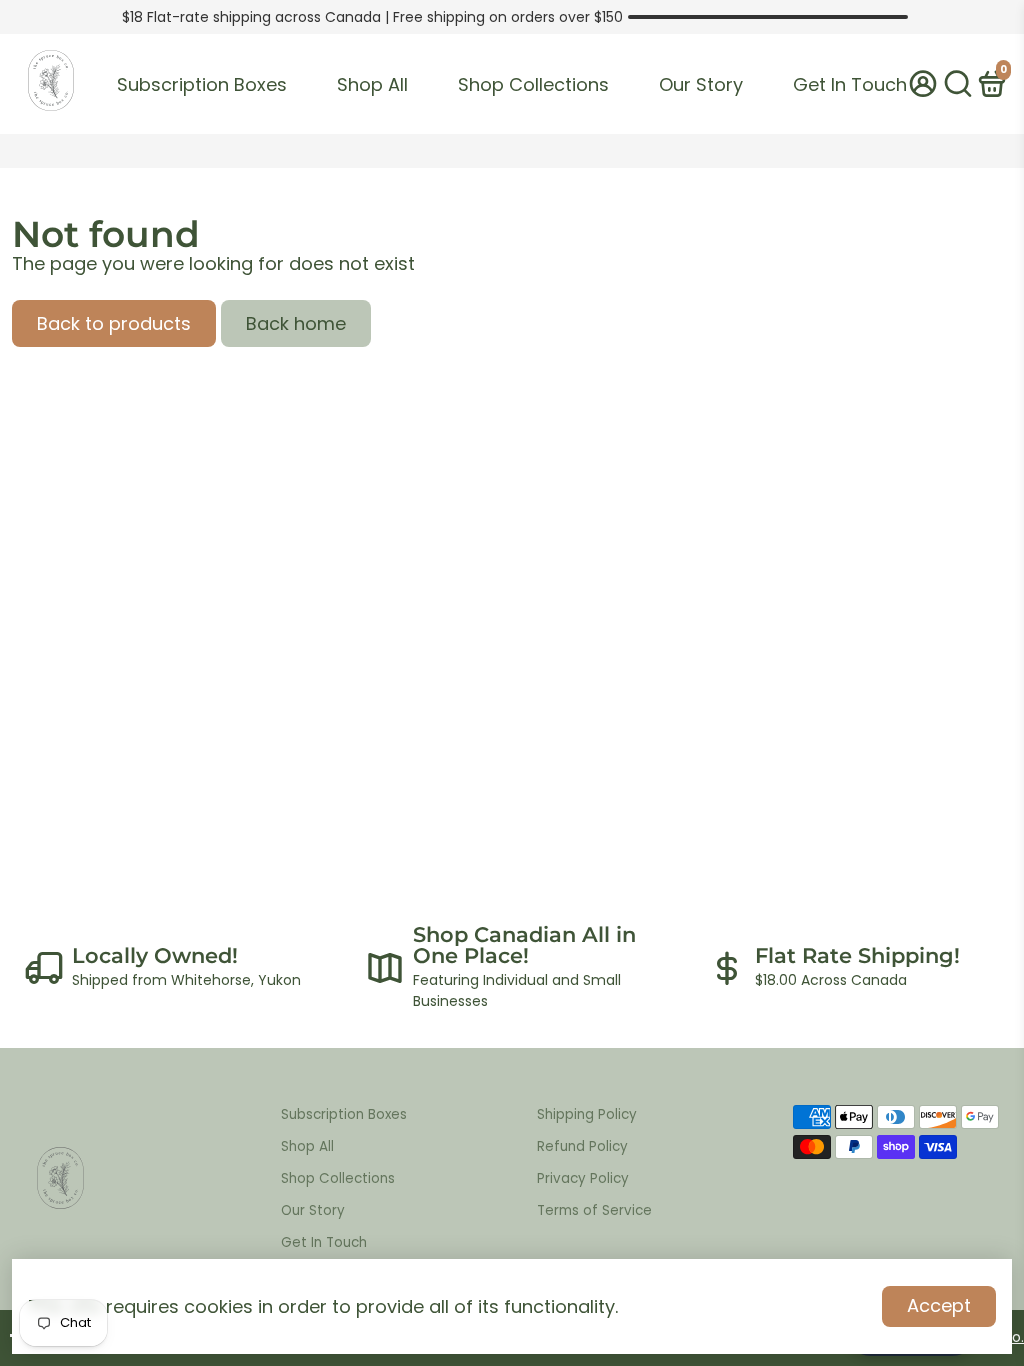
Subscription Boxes (202, 84)
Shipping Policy (587, 1114)
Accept (939, 1305)
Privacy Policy (583, 1178)
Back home (296, 323)
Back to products (114, 323)
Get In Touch (850, 84)
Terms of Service (594, 1210)
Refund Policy (582, 1146)
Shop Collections (533, 84)
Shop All (372, 84)
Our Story (701, 84)
